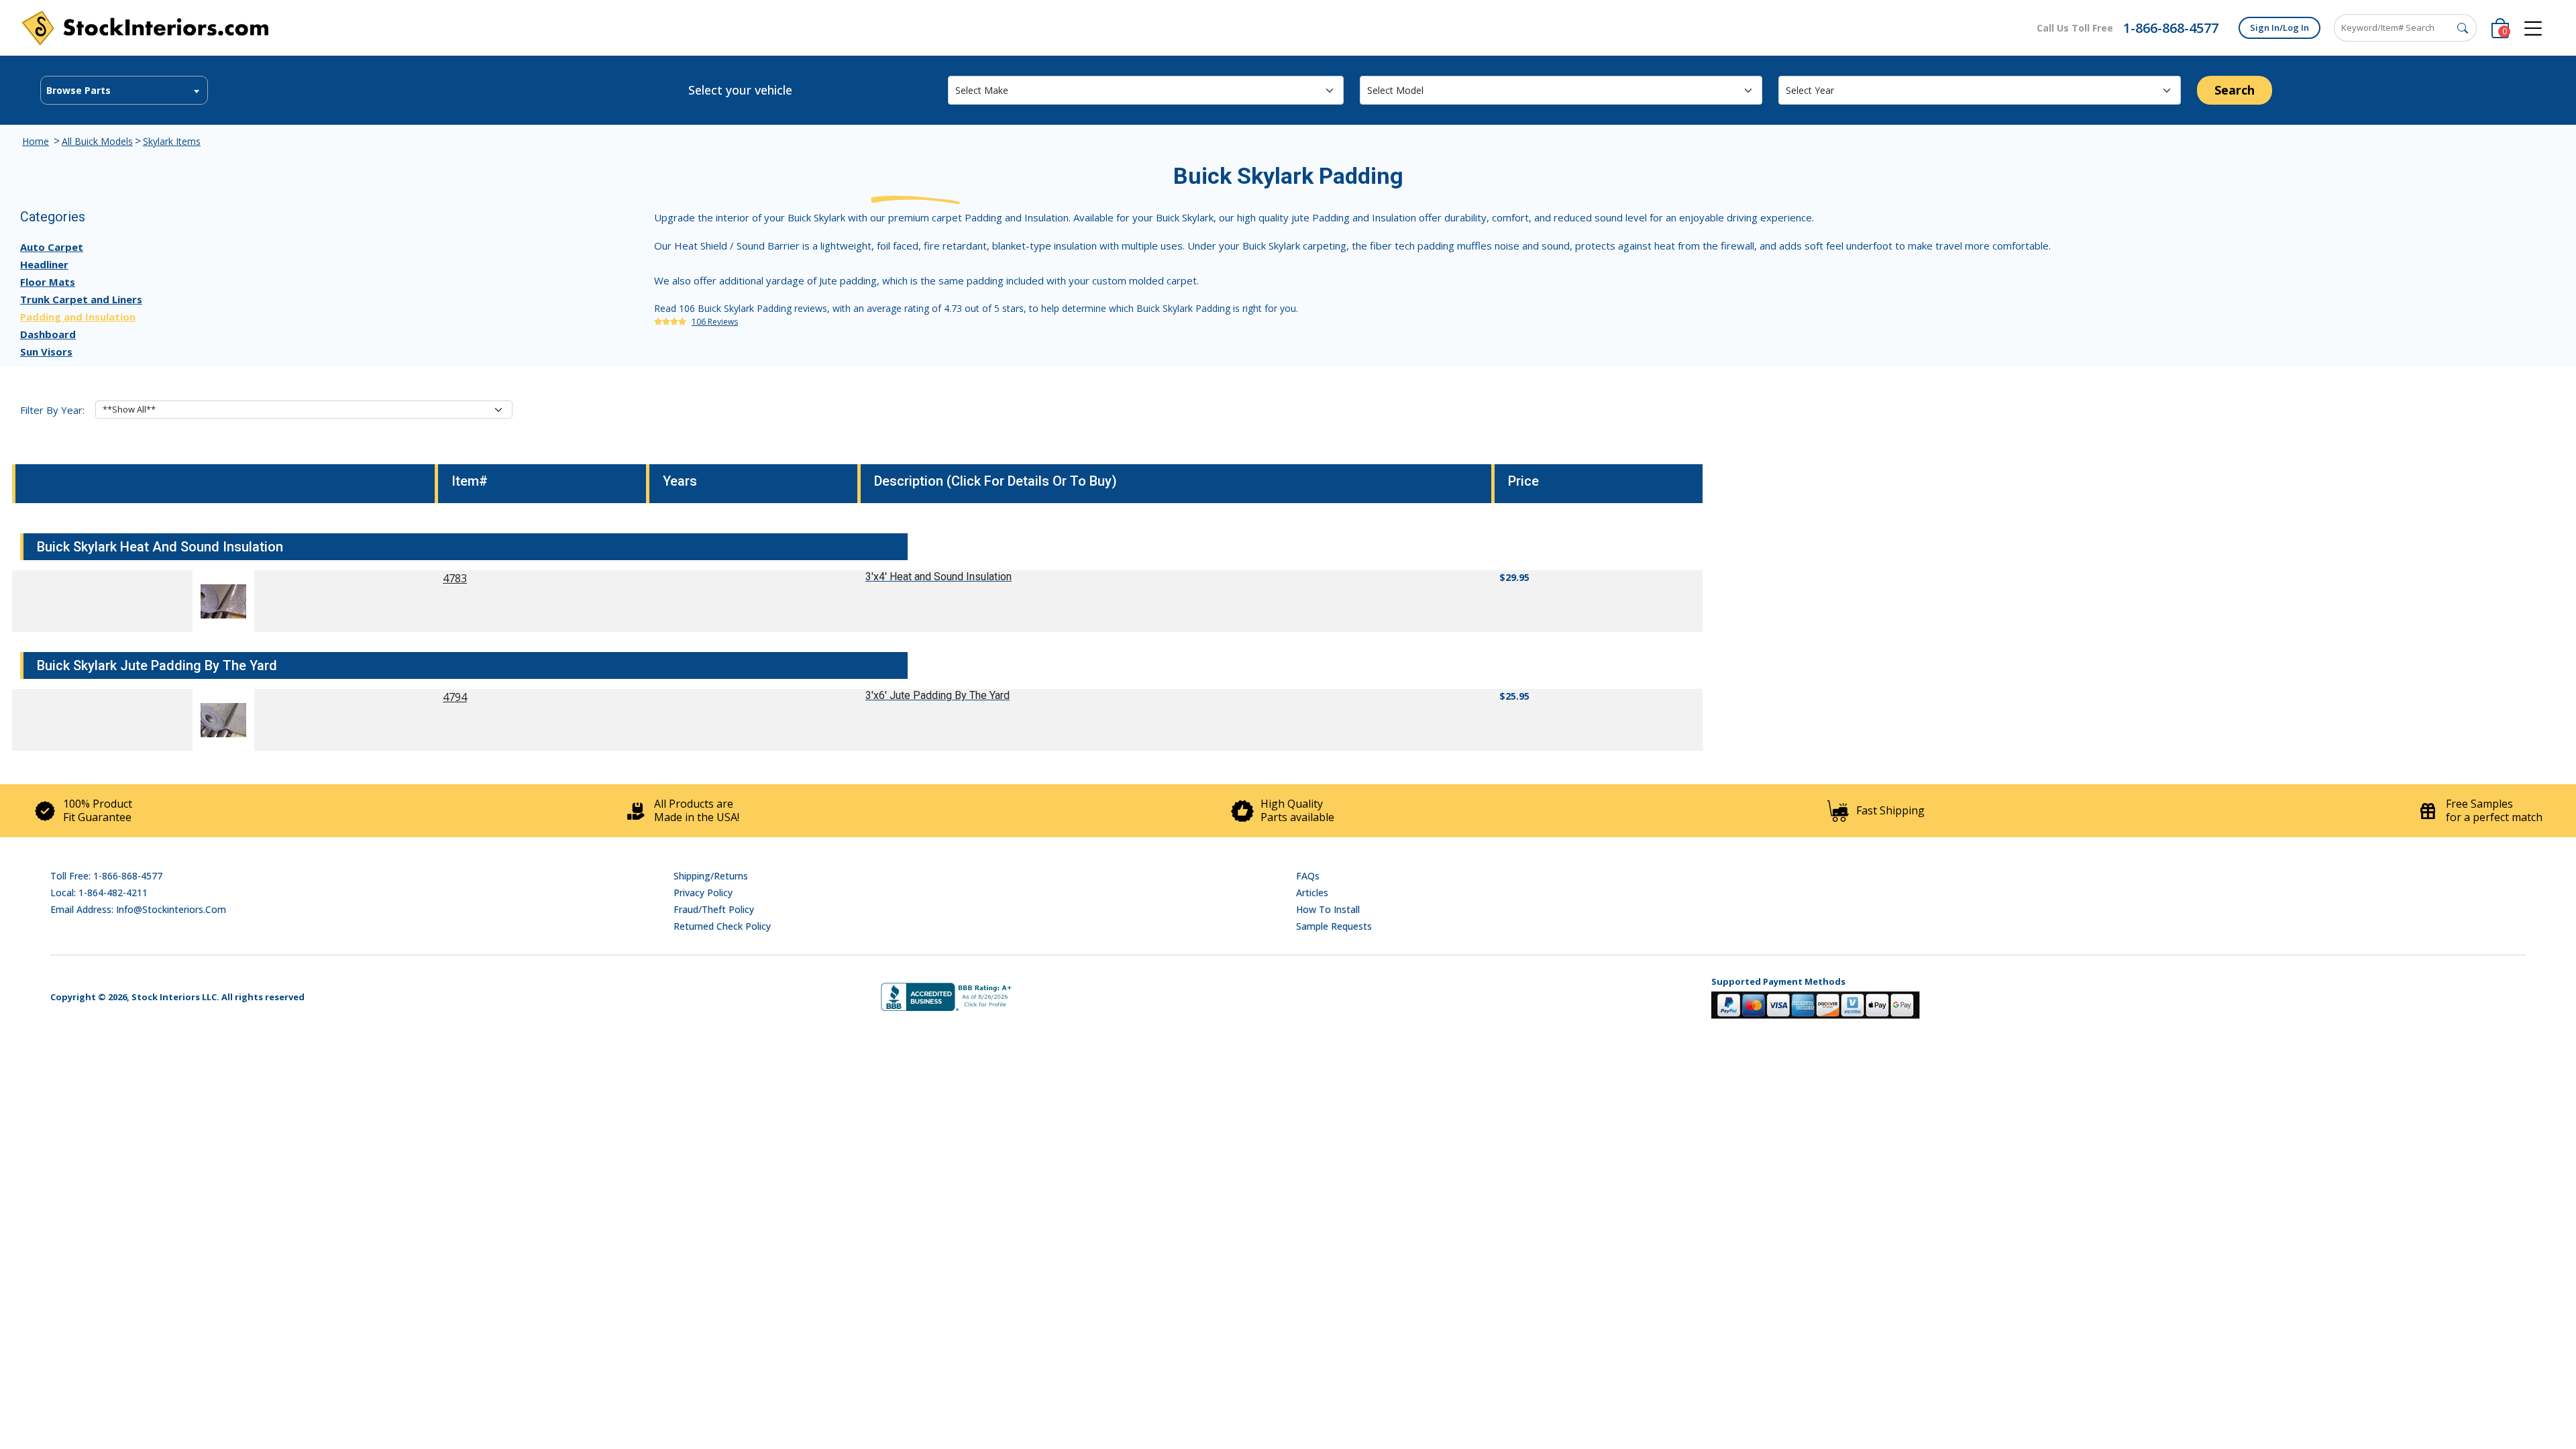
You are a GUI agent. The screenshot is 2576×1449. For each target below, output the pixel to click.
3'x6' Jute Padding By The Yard (937, 695)
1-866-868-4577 (2171, 28)
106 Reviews (715, 322)
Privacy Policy (703, 893)
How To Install (1328, 909)
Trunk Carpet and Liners (81, 299)
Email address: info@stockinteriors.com (138, 909)
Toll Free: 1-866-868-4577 (106, 876)
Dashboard (48, 334)
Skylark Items (172, 141)
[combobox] (124, 90)
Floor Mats (48, 282)
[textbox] (124, 91)
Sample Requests (1334, 926)
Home (36, 141)
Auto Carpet (52, 247)
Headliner (44, 264)
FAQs (1308, 876)
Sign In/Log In (2279, 28)
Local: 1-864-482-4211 (99, 893)
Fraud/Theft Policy (714, 909)
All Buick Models (97, 141)
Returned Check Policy (722, 926)
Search (2235, 90)
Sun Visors (46, 352)
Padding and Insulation (78, 317)
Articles (1312, 893)
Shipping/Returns (711, 876)
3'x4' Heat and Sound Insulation (938, 577)
